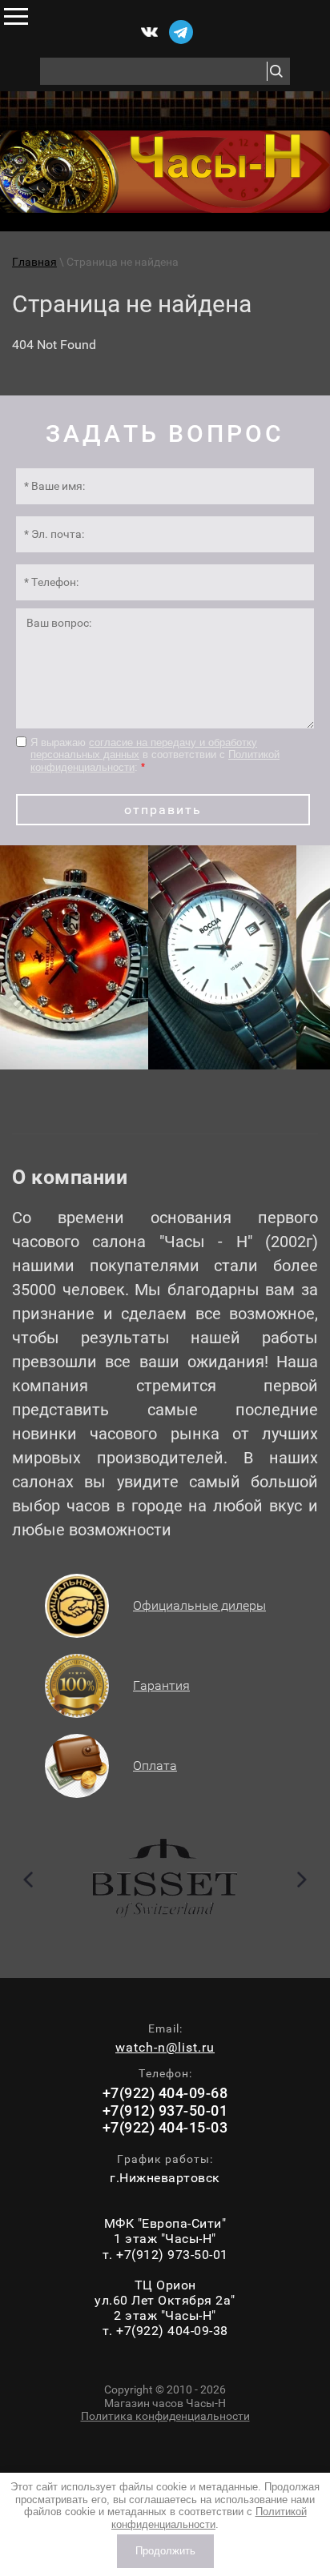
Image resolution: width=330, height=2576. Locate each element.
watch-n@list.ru (165, 2047)
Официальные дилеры (199, 1605)
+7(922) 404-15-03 (165, 2127)
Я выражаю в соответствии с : (155, 755)
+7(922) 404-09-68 (165, 2093)
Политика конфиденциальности (165, 2416)
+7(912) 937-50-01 (165, 2111)
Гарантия (161, 1685)
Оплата (155, 1765)
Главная (34, 262)
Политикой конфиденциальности (209, 2518)
